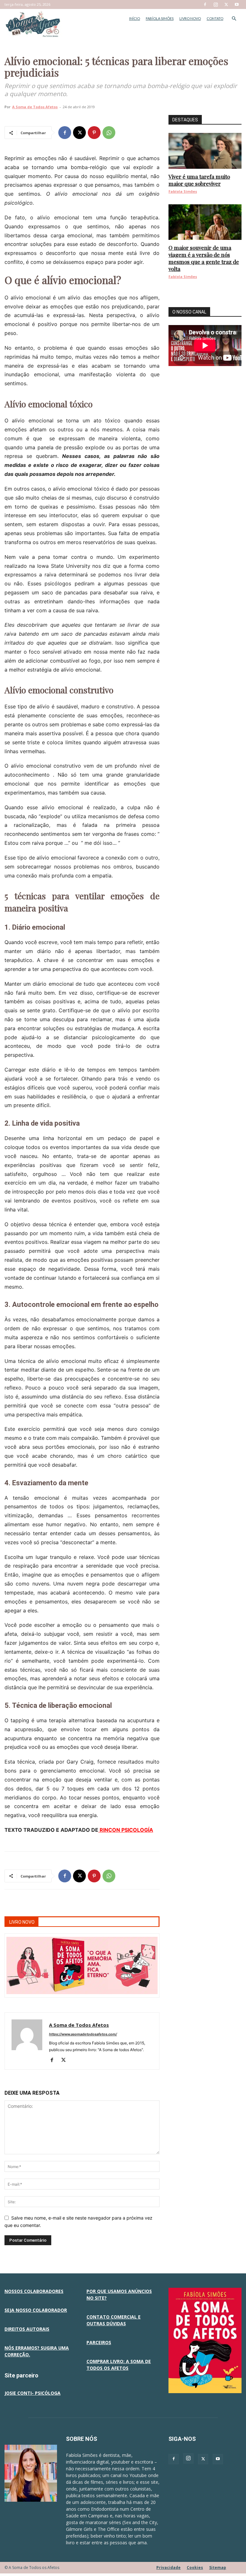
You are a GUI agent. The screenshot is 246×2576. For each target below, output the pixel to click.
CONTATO (215, 18)
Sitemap (218, 2568)
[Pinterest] (94, 133)
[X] (226, 4)
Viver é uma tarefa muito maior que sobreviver (199, 180)
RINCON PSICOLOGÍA (126, 1830)
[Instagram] (216, 4)
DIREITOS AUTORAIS (27, 2329)
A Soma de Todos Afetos (35, 107)
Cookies (195, 2568)
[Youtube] (237, 4)
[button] (234, 19)
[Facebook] (205, 4)
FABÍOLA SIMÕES (160, 18)
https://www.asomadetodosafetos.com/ (83, 2034)
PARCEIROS (99, 2342)
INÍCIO (135, 18)
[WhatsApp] (109, 133)
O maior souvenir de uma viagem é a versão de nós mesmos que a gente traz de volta (204, 258)
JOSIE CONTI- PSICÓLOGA (33, 2393)
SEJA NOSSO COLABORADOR (36, 2310)
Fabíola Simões (183, 191)
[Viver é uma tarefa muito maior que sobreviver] (205, 151)
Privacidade (168, 2568)
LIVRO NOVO (190, 18)
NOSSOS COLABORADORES (34, 2291)
